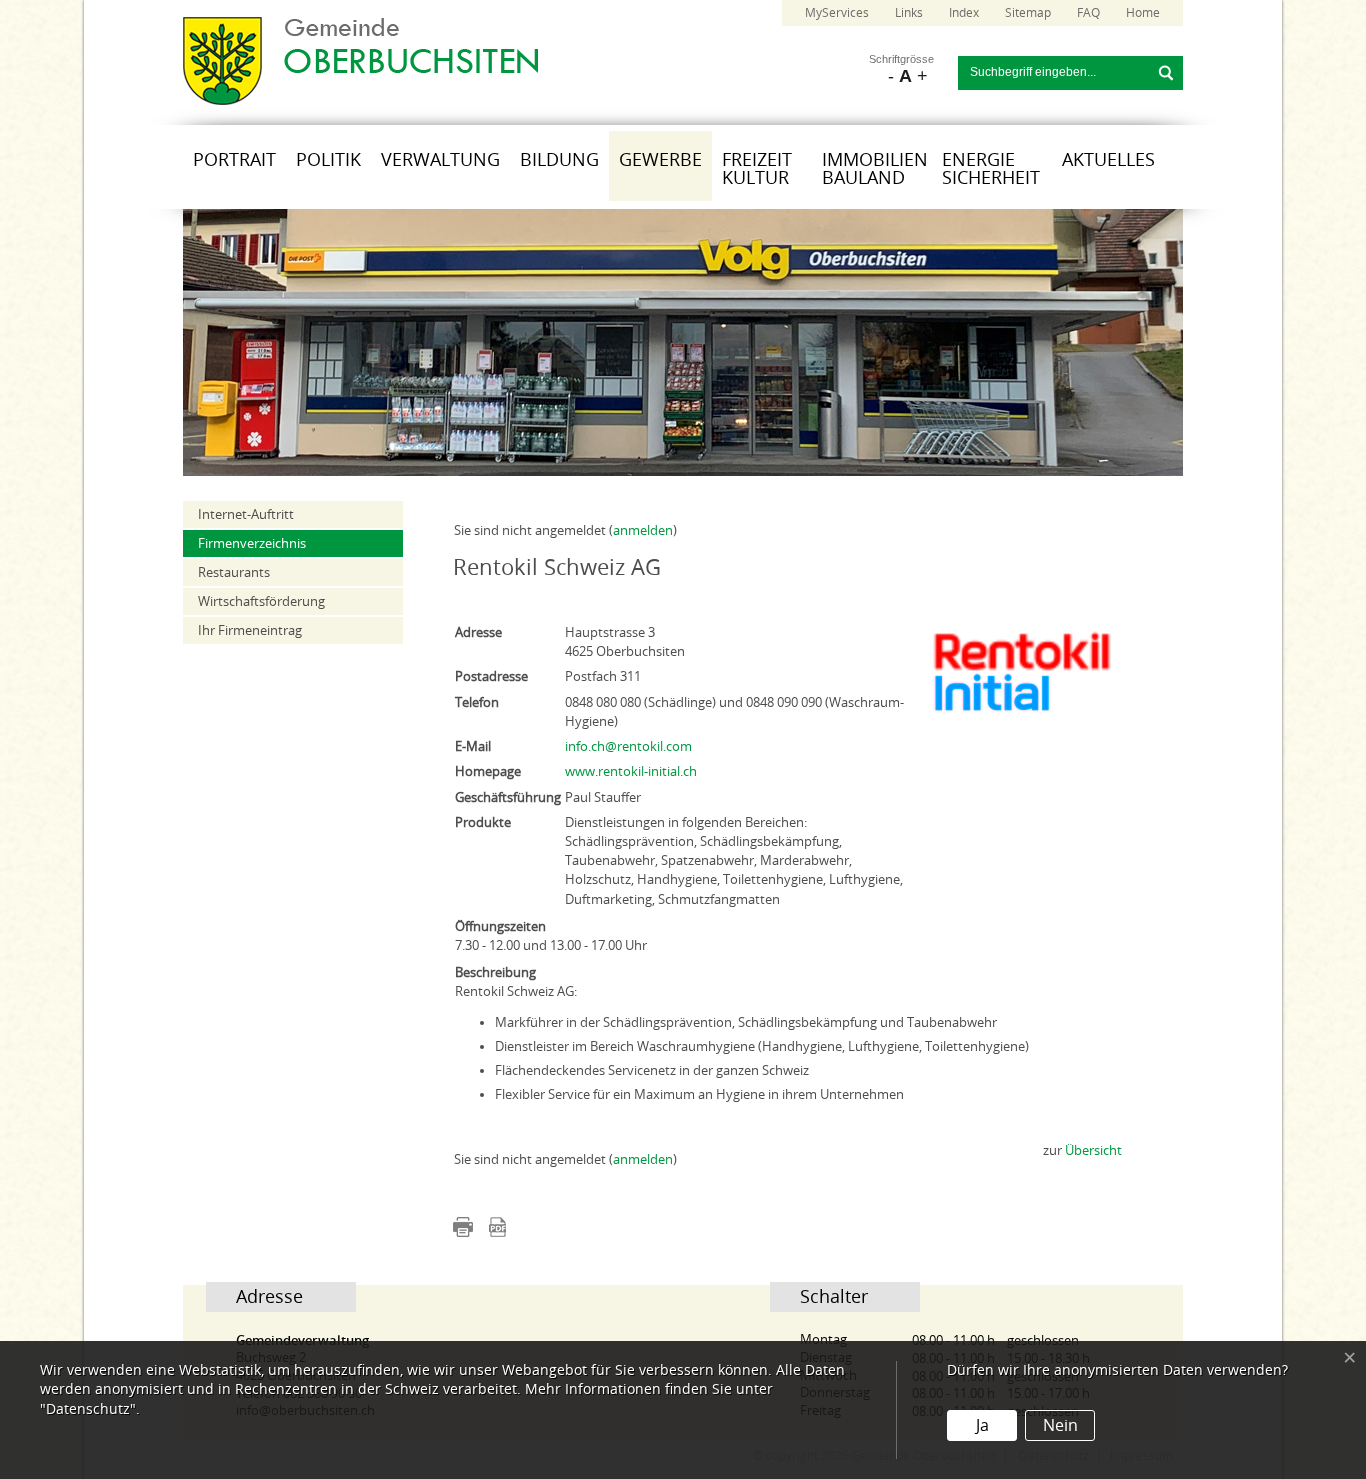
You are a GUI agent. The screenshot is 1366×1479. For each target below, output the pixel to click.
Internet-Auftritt (246, 514)
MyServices (837, 13)
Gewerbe (660, 160)
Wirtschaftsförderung (261, 601)
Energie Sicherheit (991, 169)
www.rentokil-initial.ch (631, 771)
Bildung (559, 160)
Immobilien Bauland (875, 169)
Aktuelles (1108, 160)
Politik (328, 160)
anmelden (643, 530)
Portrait (234, 160)
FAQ (1088, 13)
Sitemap (1028, 13)
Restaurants (234, 572)
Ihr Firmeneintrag (250, 630)
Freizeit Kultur (757, 169)
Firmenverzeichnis (252, 543)
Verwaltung (440, 160)
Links (909, 13)
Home (1143, 13)
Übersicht (1093, 1150)
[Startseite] (360, 100)
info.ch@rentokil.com (628, 746)
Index (964, 13)
